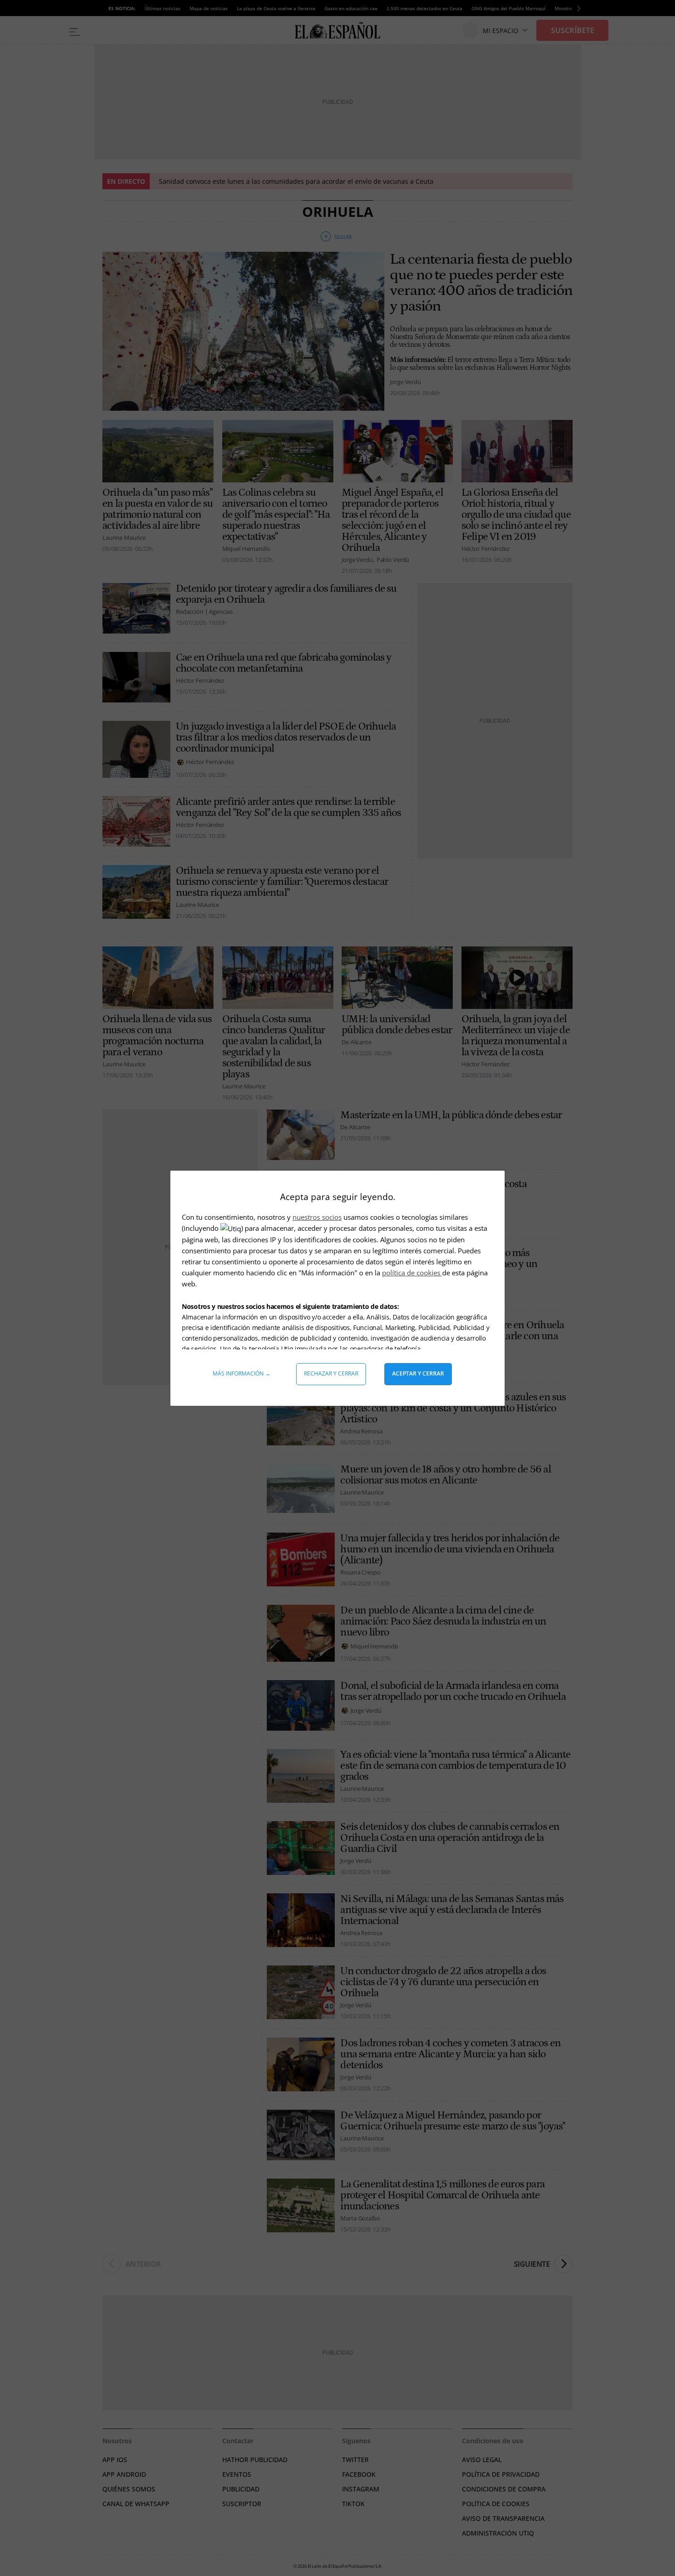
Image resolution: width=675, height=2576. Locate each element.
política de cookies (412, 1273)
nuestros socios (317, 1217)
